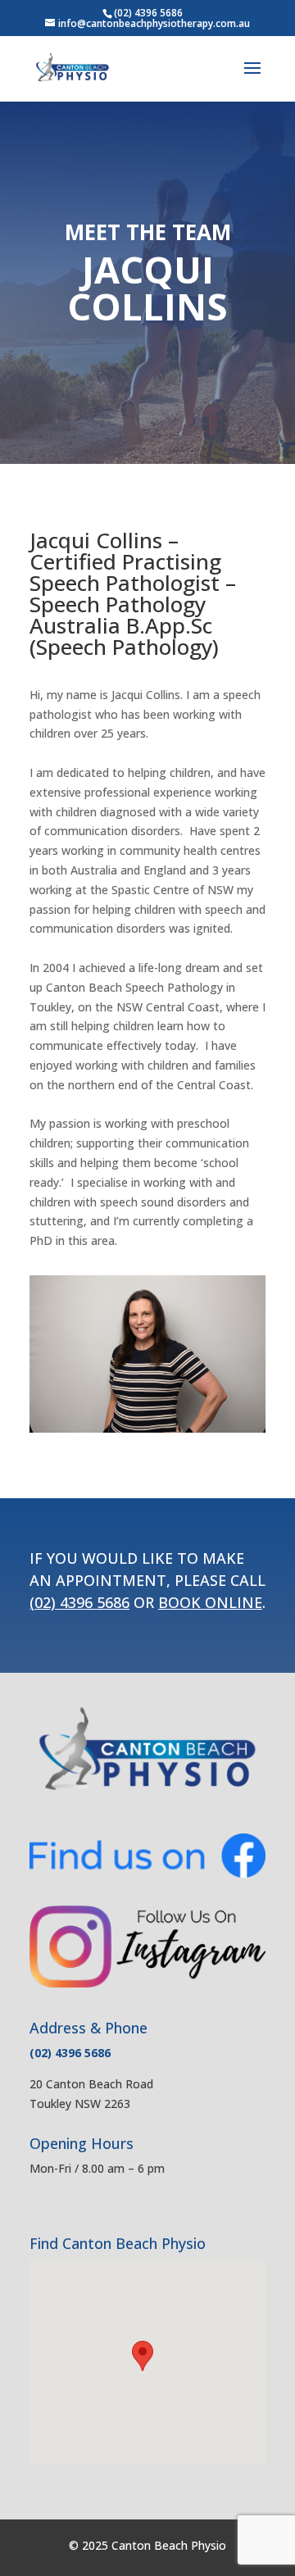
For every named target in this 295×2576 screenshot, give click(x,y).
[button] (143, 2356)
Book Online (210, 1602)
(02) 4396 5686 (148, 13)
